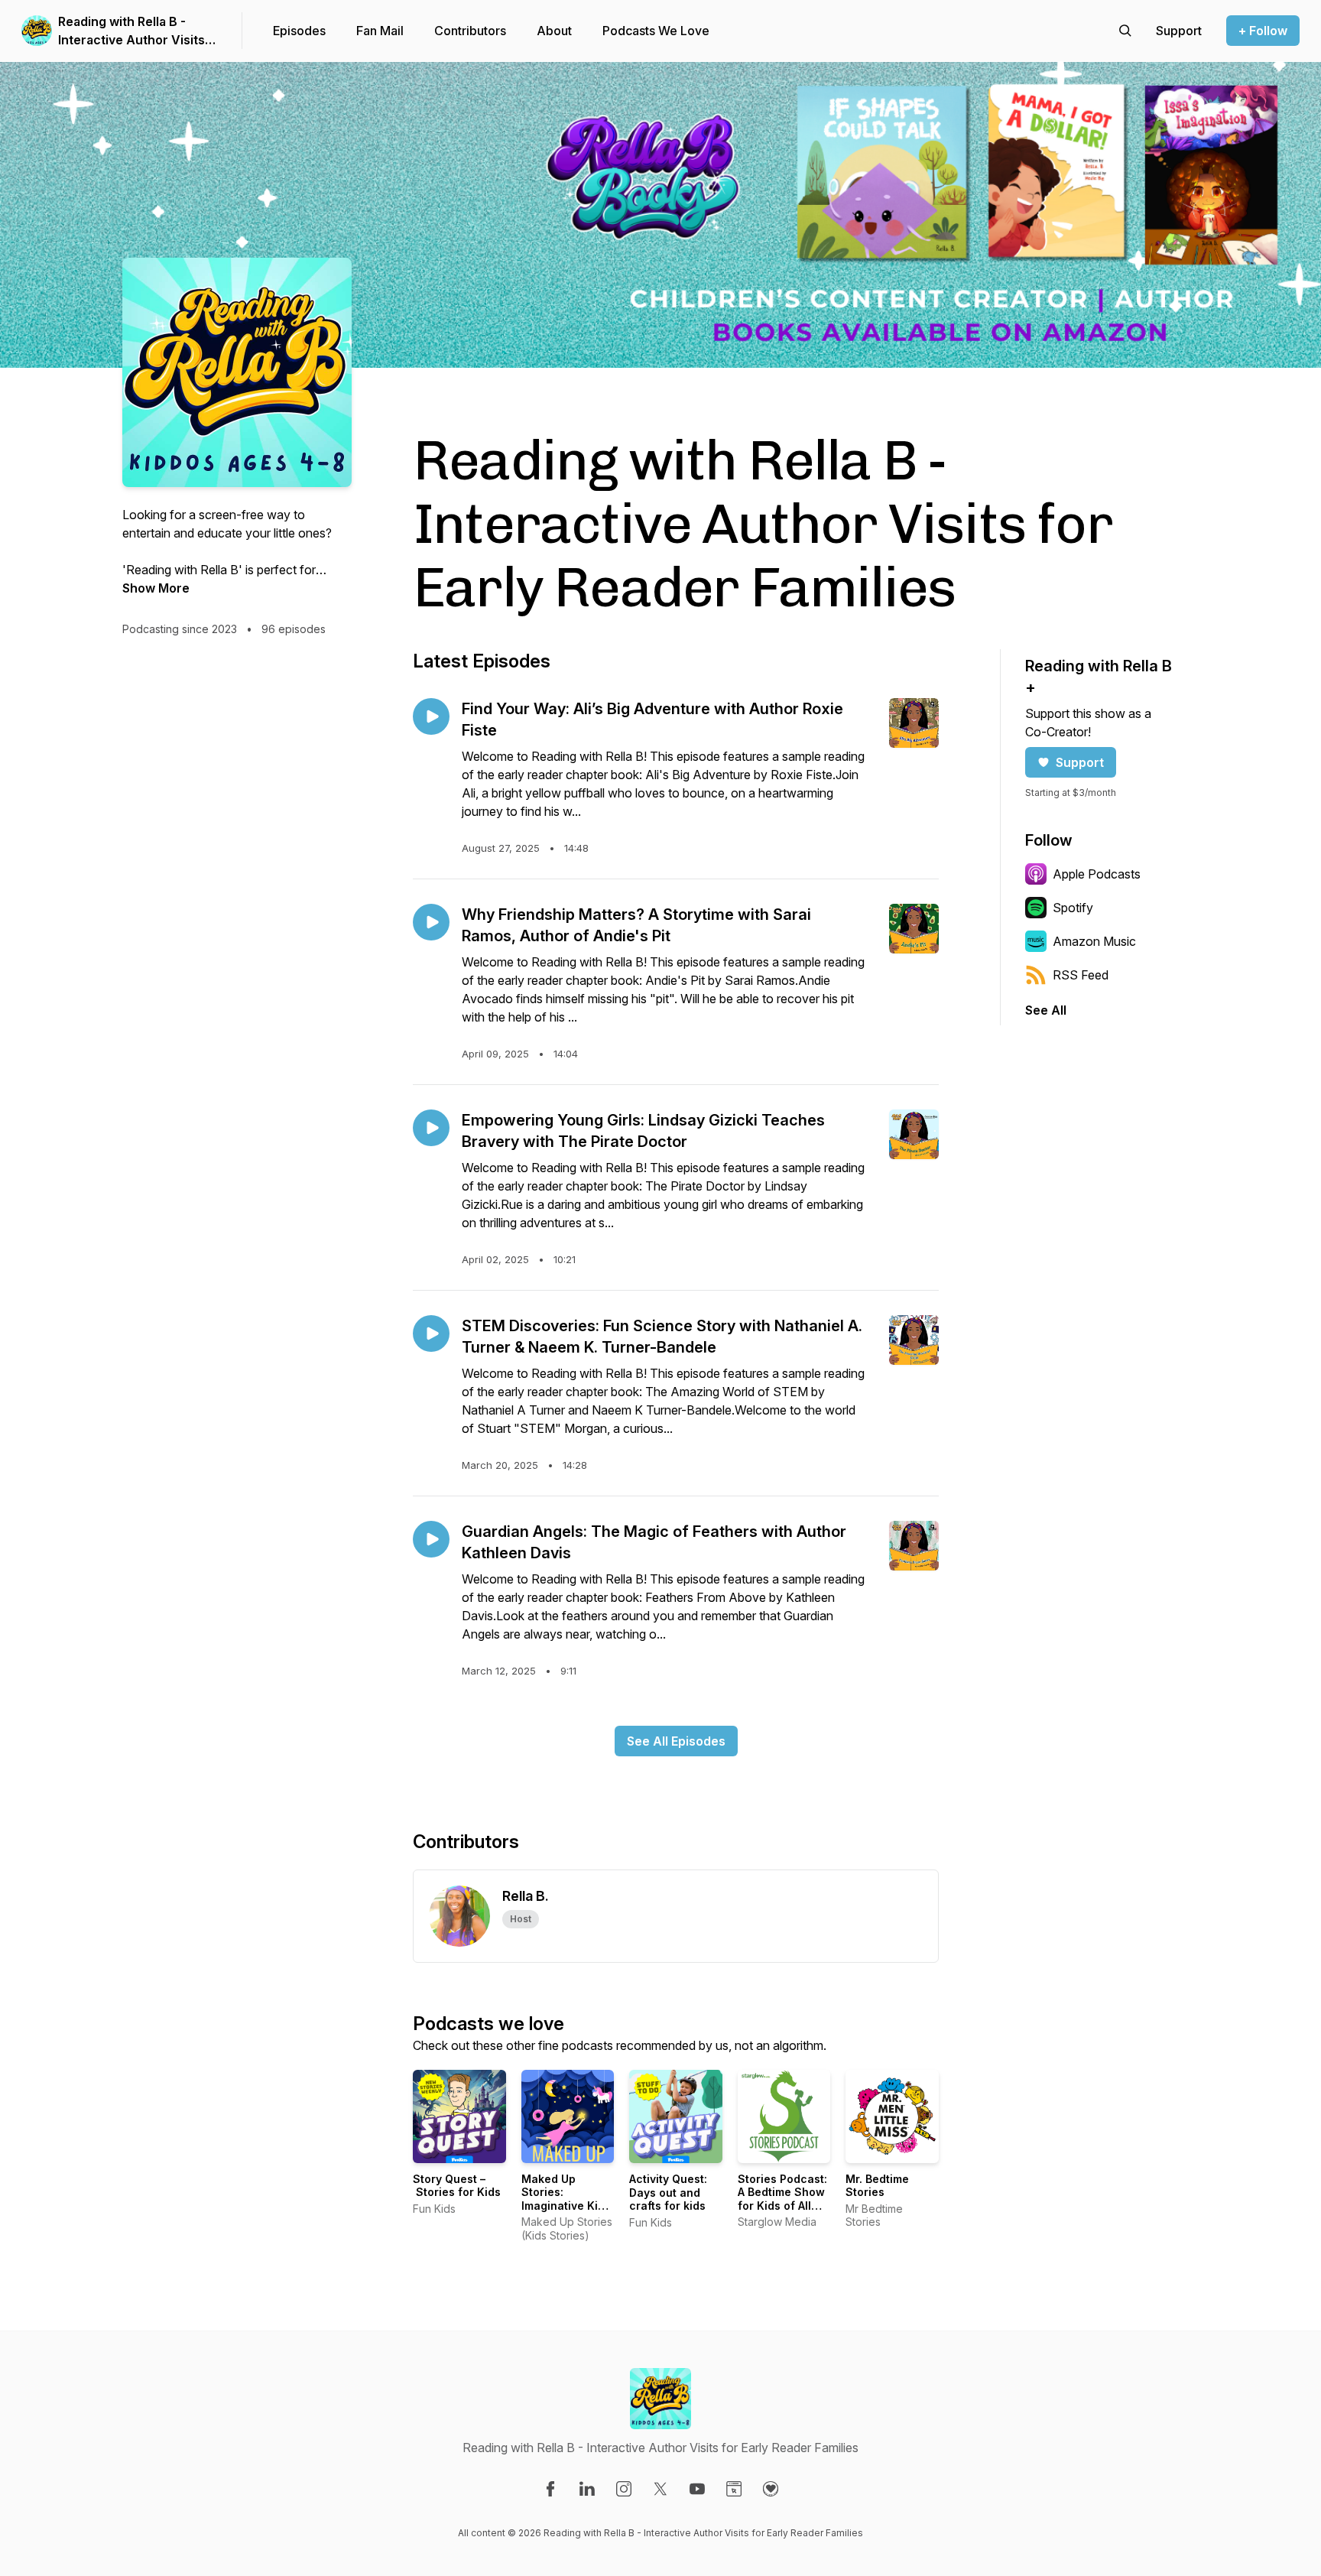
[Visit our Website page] (734, 2489)
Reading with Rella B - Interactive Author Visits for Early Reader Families (132, 31)
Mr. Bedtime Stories (877, 2186)
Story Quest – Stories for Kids (457, 2186)
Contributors (470, 31)
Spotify (1073, 908)
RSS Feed (1081, 975)
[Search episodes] (1125, 31)
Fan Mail (380, 31)
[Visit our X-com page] (660, 2489)
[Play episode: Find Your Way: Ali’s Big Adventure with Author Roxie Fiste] (431, 716)
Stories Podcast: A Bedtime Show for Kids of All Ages (782, 2199)
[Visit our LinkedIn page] (587, 2489)
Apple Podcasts (1097, 874)
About (554, 31)
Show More (156, 588)
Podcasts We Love (656, 31)
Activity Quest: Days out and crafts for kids (668, 2192)
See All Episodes (676, 1741)
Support (1080, 762)
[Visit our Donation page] (771, 2489)
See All (1046, 1010)
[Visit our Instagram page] (624, 2489)
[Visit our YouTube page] (697, 2489)
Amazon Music (1094, 941)
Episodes (299, 31)
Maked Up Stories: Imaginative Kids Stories (566, 2199)
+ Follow (1263, 31)
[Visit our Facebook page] (550, 2489)
